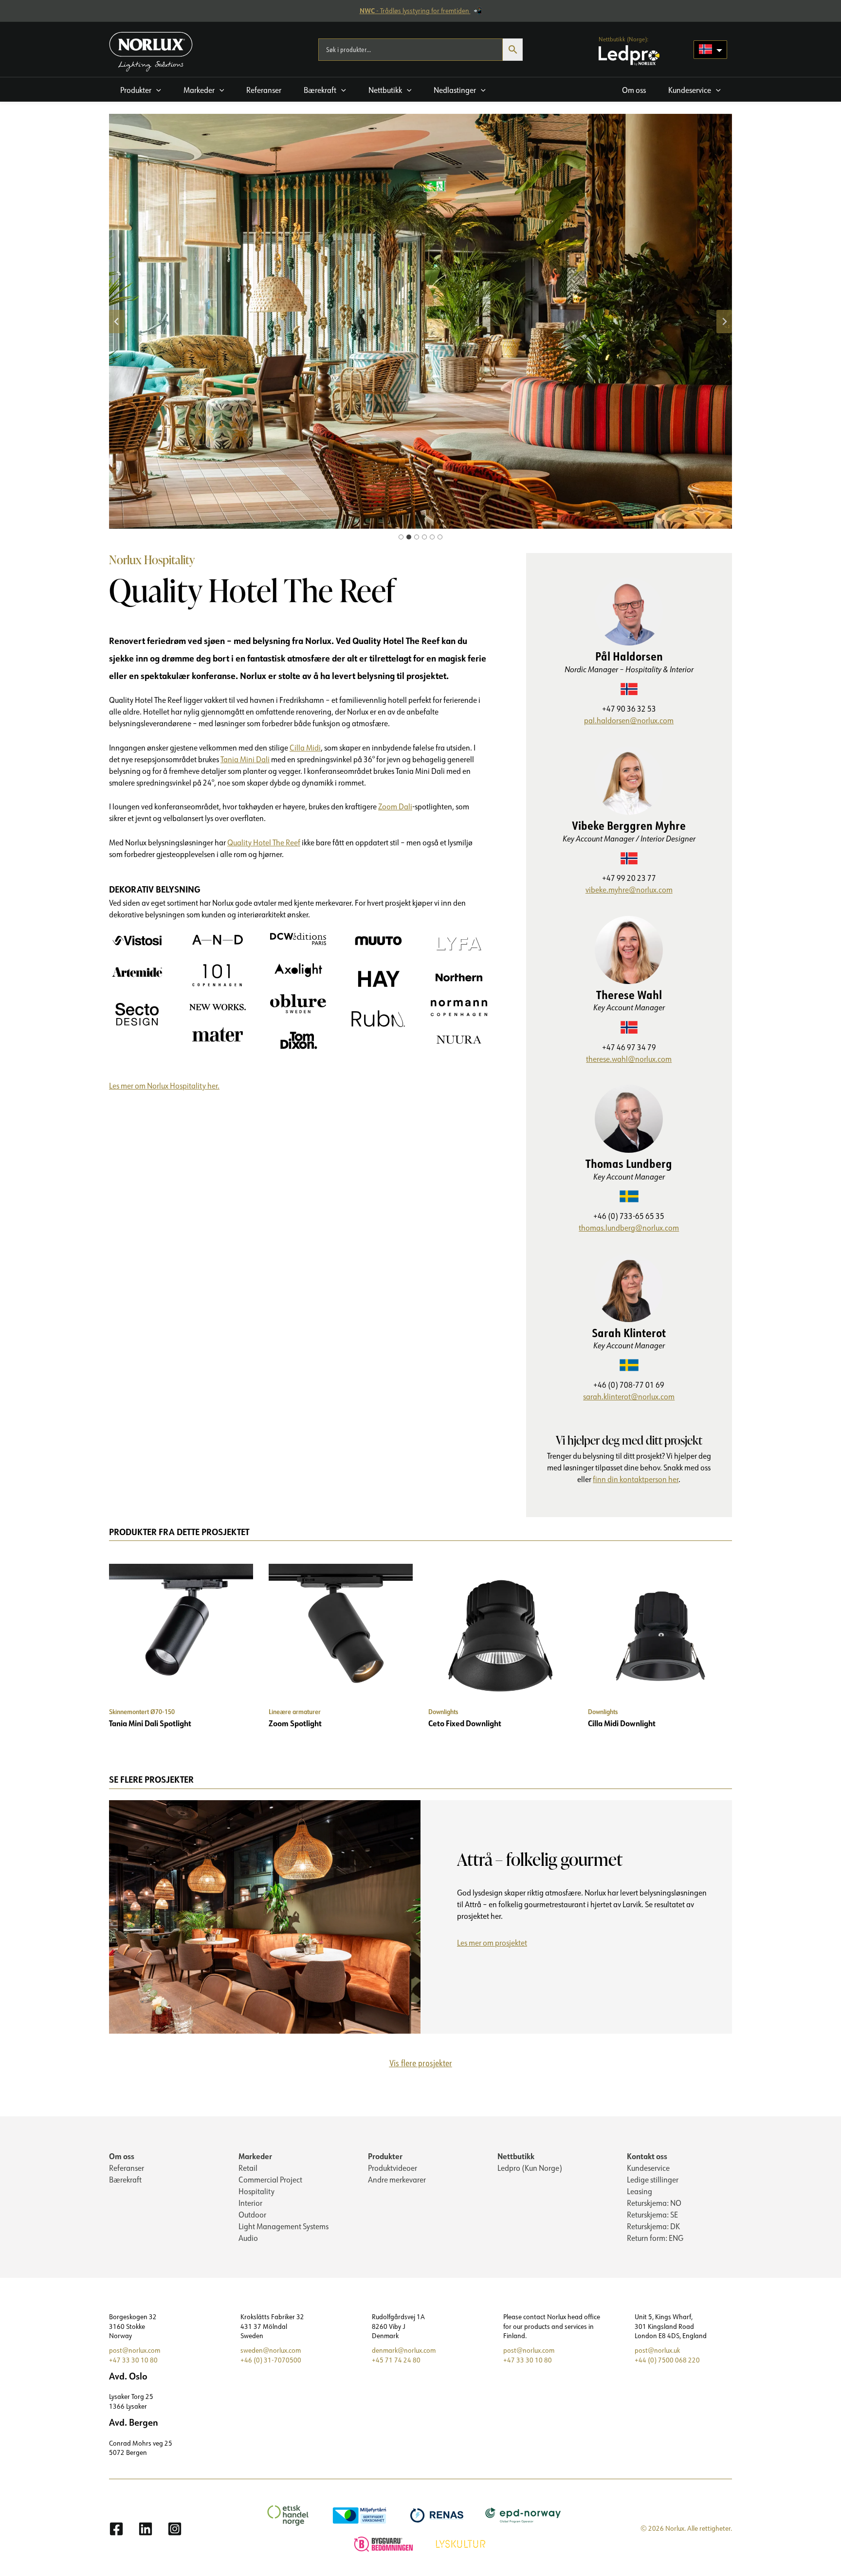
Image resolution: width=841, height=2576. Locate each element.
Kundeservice (648, 2168)
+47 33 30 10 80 (133, 2360)
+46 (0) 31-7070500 (271, 2360)
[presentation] (265, 1917)
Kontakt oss (647, 2156)
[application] (156, 90)
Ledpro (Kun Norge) (530, 2168)
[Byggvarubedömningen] (385, 2543)
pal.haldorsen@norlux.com (629, 720)
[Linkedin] (146, 2529)
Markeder (255, 2156)
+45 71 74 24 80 (396, 2360)
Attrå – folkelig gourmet (540, 1859)
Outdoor (252, 2215)
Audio (248, 2238)
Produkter (385, 2156)
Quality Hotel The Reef (264, 842)
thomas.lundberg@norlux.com (629, 1228)
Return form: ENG (655, 2238)
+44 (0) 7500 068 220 (667, 2360)
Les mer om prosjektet (496, 1944)
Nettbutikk (516, 2156)
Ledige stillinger (653, 2180)
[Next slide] (724, 322)
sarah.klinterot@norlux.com (629, 1396)
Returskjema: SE (652, 2215)
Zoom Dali (395, 806)
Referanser (127, 2168)
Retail (248, 2168)
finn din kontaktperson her (636, 1479)
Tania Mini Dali (245, 759)
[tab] (401, 537)
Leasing (640, 2191)
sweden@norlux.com (271, 2350)
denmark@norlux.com (404, 2350)
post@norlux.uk (657, 2350)
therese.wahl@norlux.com (629, 1059)
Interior (250, 2203)
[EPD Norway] (524, 2514)
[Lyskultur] (462, 2543)
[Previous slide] (117, 322)
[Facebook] (116, 2529)
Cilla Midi (305, 748)
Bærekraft (125, 2180)
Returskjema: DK (653, 2226)
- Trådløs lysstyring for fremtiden (415, 11)
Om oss (122, 2156)
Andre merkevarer (397, 2180)
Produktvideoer (393, 2168)
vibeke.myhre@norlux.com (629, 890)
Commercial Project (270, 2180)
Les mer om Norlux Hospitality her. (164, 1086)
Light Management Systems (283, 2226)
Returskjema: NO (654, 2203)
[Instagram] (175, 2529)
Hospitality (256, 2191)
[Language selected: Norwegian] (710, 50)
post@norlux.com (135, 2350)
